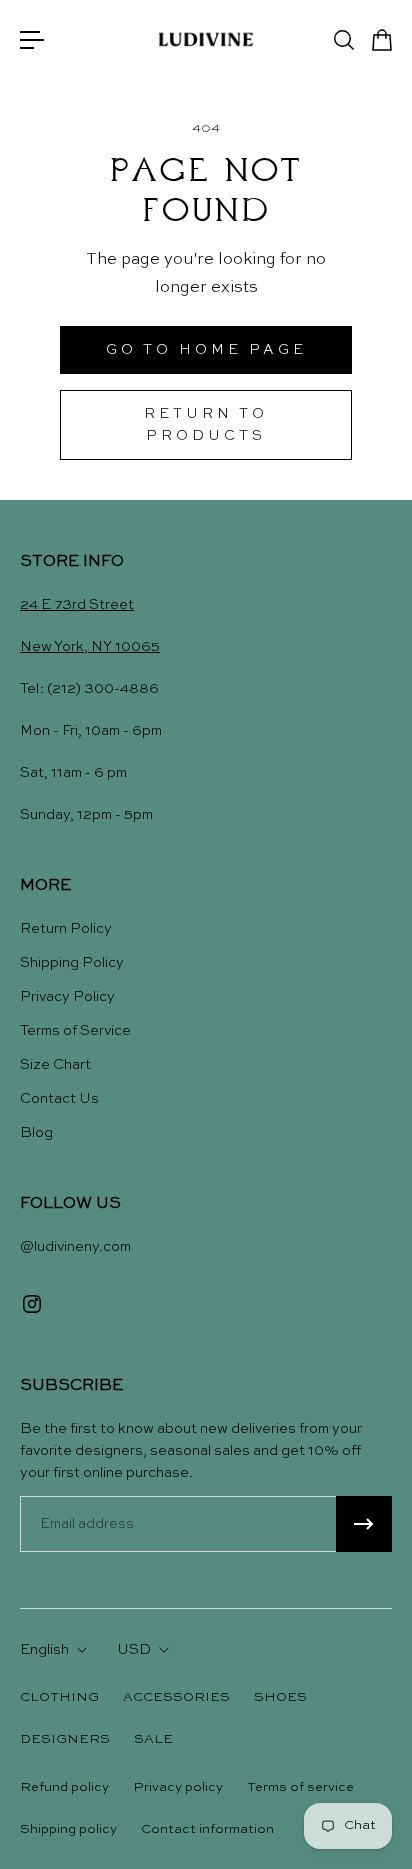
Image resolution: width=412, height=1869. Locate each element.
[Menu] (32, 40)
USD (134, 1650)
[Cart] (381, 40)
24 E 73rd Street (77, 605)
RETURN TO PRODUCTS (206, 425)
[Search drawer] (343, 40)
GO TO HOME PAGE (206, 350)
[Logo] (206, 39)
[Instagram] (32, 1304)
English (44, 1650)
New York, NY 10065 (90, 647)
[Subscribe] (364, 1524)
